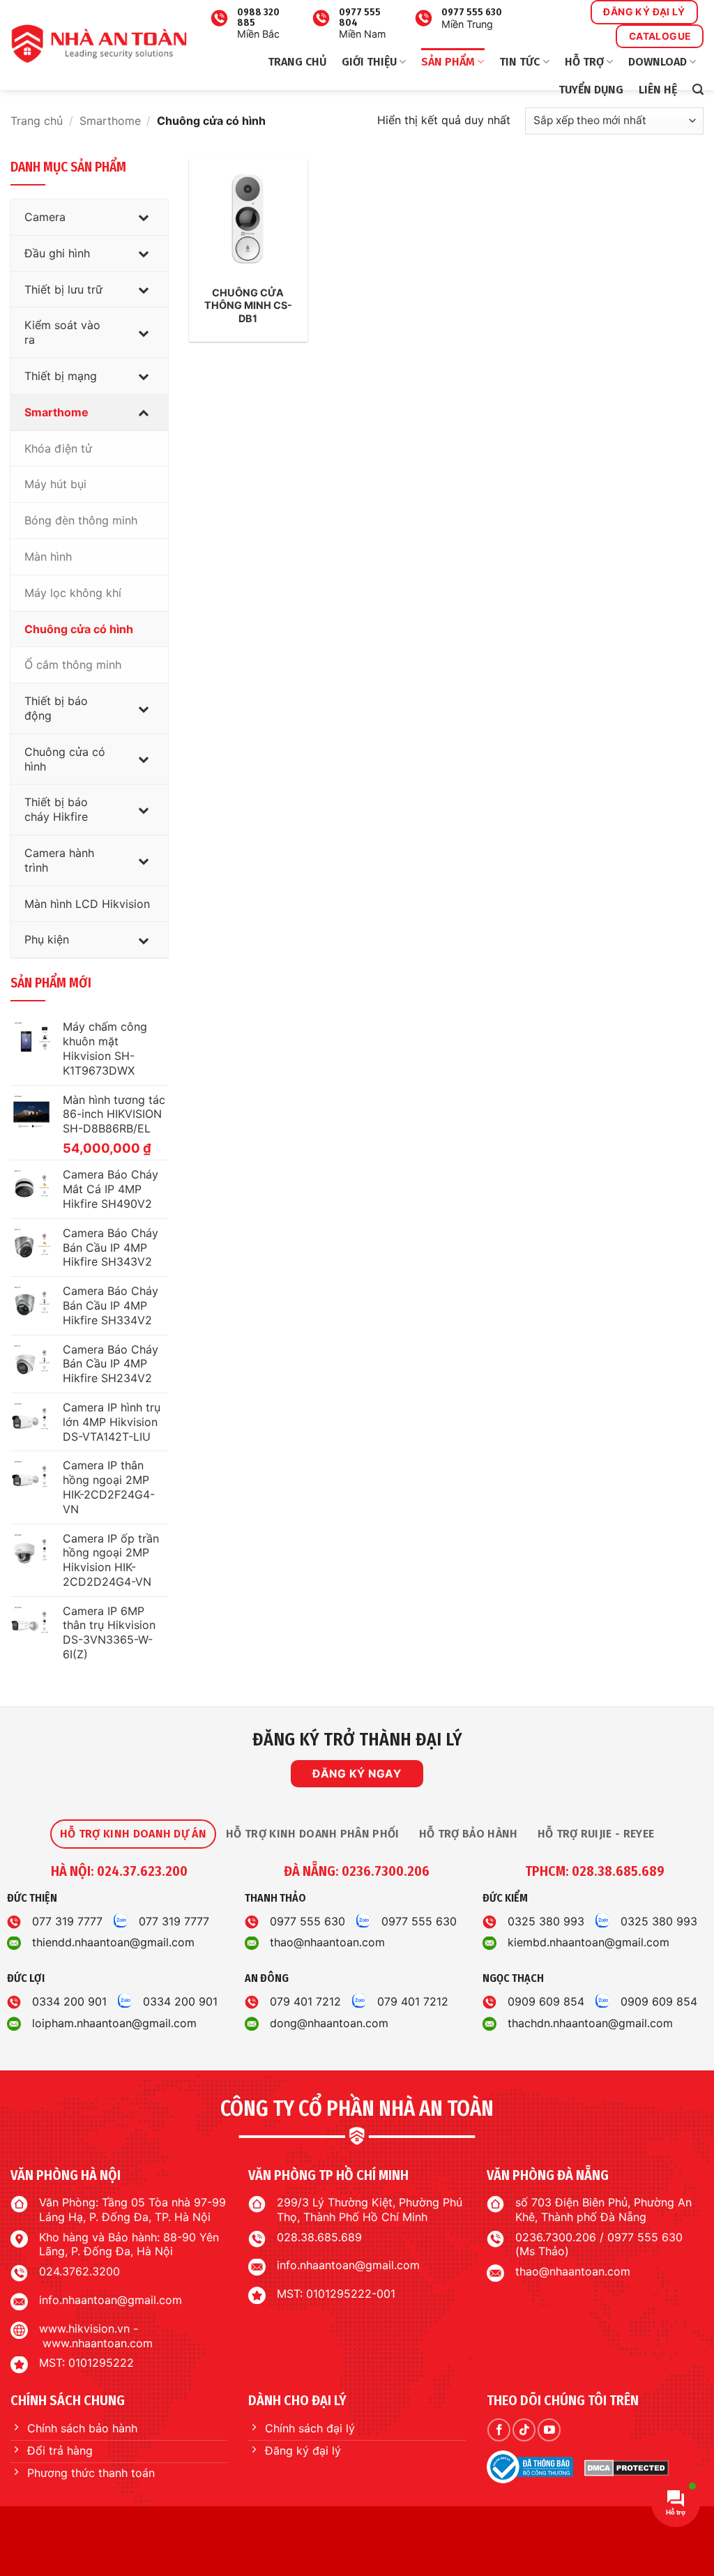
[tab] (133, 1834)
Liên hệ (658, 90)
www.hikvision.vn (84, 2328)
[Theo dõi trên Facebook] (499, 2430)
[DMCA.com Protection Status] (626, 2467)
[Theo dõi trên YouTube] (549, 2430)
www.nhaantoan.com (98, 2343)
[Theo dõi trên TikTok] (524, 2430)
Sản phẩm (448, 62)
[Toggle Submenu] (144, 217)
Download (658, 62)
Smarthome (110, 121)
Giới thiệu (369, 62)
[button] (698, 90)
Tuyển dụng (591, 90)
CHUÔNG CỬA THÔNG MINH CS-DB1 (248, 305)
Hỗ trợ (584, 62)
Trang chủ (297, 62)
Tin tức (519, 62)
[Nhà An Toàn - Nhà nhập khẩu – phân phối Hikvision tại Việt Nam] (99, 44)
